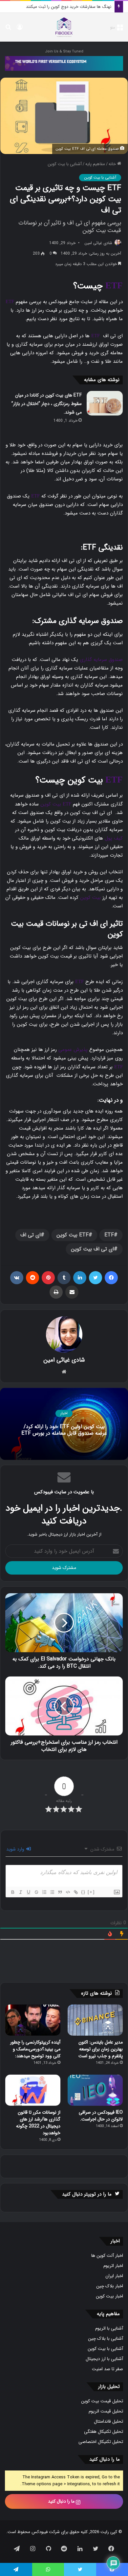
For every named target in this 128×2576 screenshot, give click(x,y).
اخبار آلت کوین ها (107, 2256)
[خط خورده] (36, 1892)
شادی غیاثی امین (98, 243)
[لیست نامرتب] (52, 1892)
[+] (91, 1892)
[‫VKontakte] (17, 1278)
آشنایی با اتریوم (109, 2328)
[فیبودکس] (64, 27)
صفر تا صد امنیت (107, 2369)
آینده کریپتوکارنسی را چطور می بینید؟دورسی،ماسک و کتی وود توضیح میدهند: (35, 2049)
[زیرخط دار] (28, 1892)
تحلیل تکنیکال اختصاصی (101, 2442)
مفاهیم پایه (95, 164)
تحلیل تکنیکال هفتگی (104, 2432)
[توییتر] (96, 1278)
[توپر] (12, 1892)
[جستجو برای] (8, 30)
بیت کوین (51, 804)
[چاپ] (56, 1292)
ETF (114, 285)
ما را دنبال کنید (62, 2501)
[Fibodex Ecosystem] (64, 63)
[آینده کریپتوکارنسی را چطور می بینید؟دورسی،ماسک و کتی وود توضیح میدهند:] (33, 2020)
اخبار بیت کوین (109, 2296)
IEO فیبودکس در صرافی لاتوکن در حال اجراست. (101, 2116)
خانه (113, 164)
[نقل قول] (60, 1892)
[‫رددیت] (32, 1278)
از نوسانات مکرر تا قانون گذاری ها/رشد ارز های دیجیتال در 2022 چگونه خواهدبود (38, 2123)
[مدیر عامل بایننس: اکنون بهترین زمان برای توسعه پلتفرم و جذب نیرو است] (95, 2020)
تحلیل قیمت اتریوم (106, 2411)
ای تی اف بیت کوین (92, 1249)
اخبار (64, 1413)
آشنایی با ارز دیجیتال (104, 2359)
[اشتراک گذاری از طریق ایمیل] (72, 1292)
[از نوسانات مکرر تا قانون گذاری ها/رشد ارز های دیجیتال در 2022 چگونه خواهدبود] (33, 2090)
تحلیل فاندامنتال (108, 2421)
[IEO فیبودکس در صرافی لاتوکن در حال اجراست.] (95, 2090)
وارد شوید (16, 1849)
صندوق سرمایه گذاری (101, 660)
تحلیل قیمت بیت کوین (102, 2401)
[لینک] (75, 1892)
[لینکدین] (80, 1278)
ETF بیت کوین (73, 1235)
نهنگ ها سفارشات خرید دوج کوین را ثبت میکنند (69, 7)
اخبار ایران (114, 2276)
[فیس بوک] (111, 1278)
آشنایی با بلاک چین (106, 2339)
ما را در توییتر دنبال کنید (87, 2194)
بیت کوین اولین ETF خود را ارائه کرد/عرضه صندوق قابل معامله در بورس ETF (64, 1430)
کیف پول (114, 838)
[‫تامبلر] (64, 1278)
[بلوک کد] (68, 1892)
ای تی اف (31, 1235)
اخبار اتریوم (113, 2266)
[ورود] (20, 30)
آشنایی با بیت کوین (65, 164)
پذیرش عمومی (73, 1050)
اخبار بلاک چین (110, 2286)
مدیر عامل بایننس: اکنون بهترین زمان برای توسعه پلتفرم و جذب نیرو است (101, 2049)
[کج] (20, 1892)
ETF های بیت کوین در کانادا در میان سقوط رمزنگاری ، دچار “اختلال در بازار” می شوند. (47, 404)
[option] (64, 1424)
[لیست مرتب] (44, 1892)
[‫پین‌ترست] (48, 1278)
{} (83, 1892)
